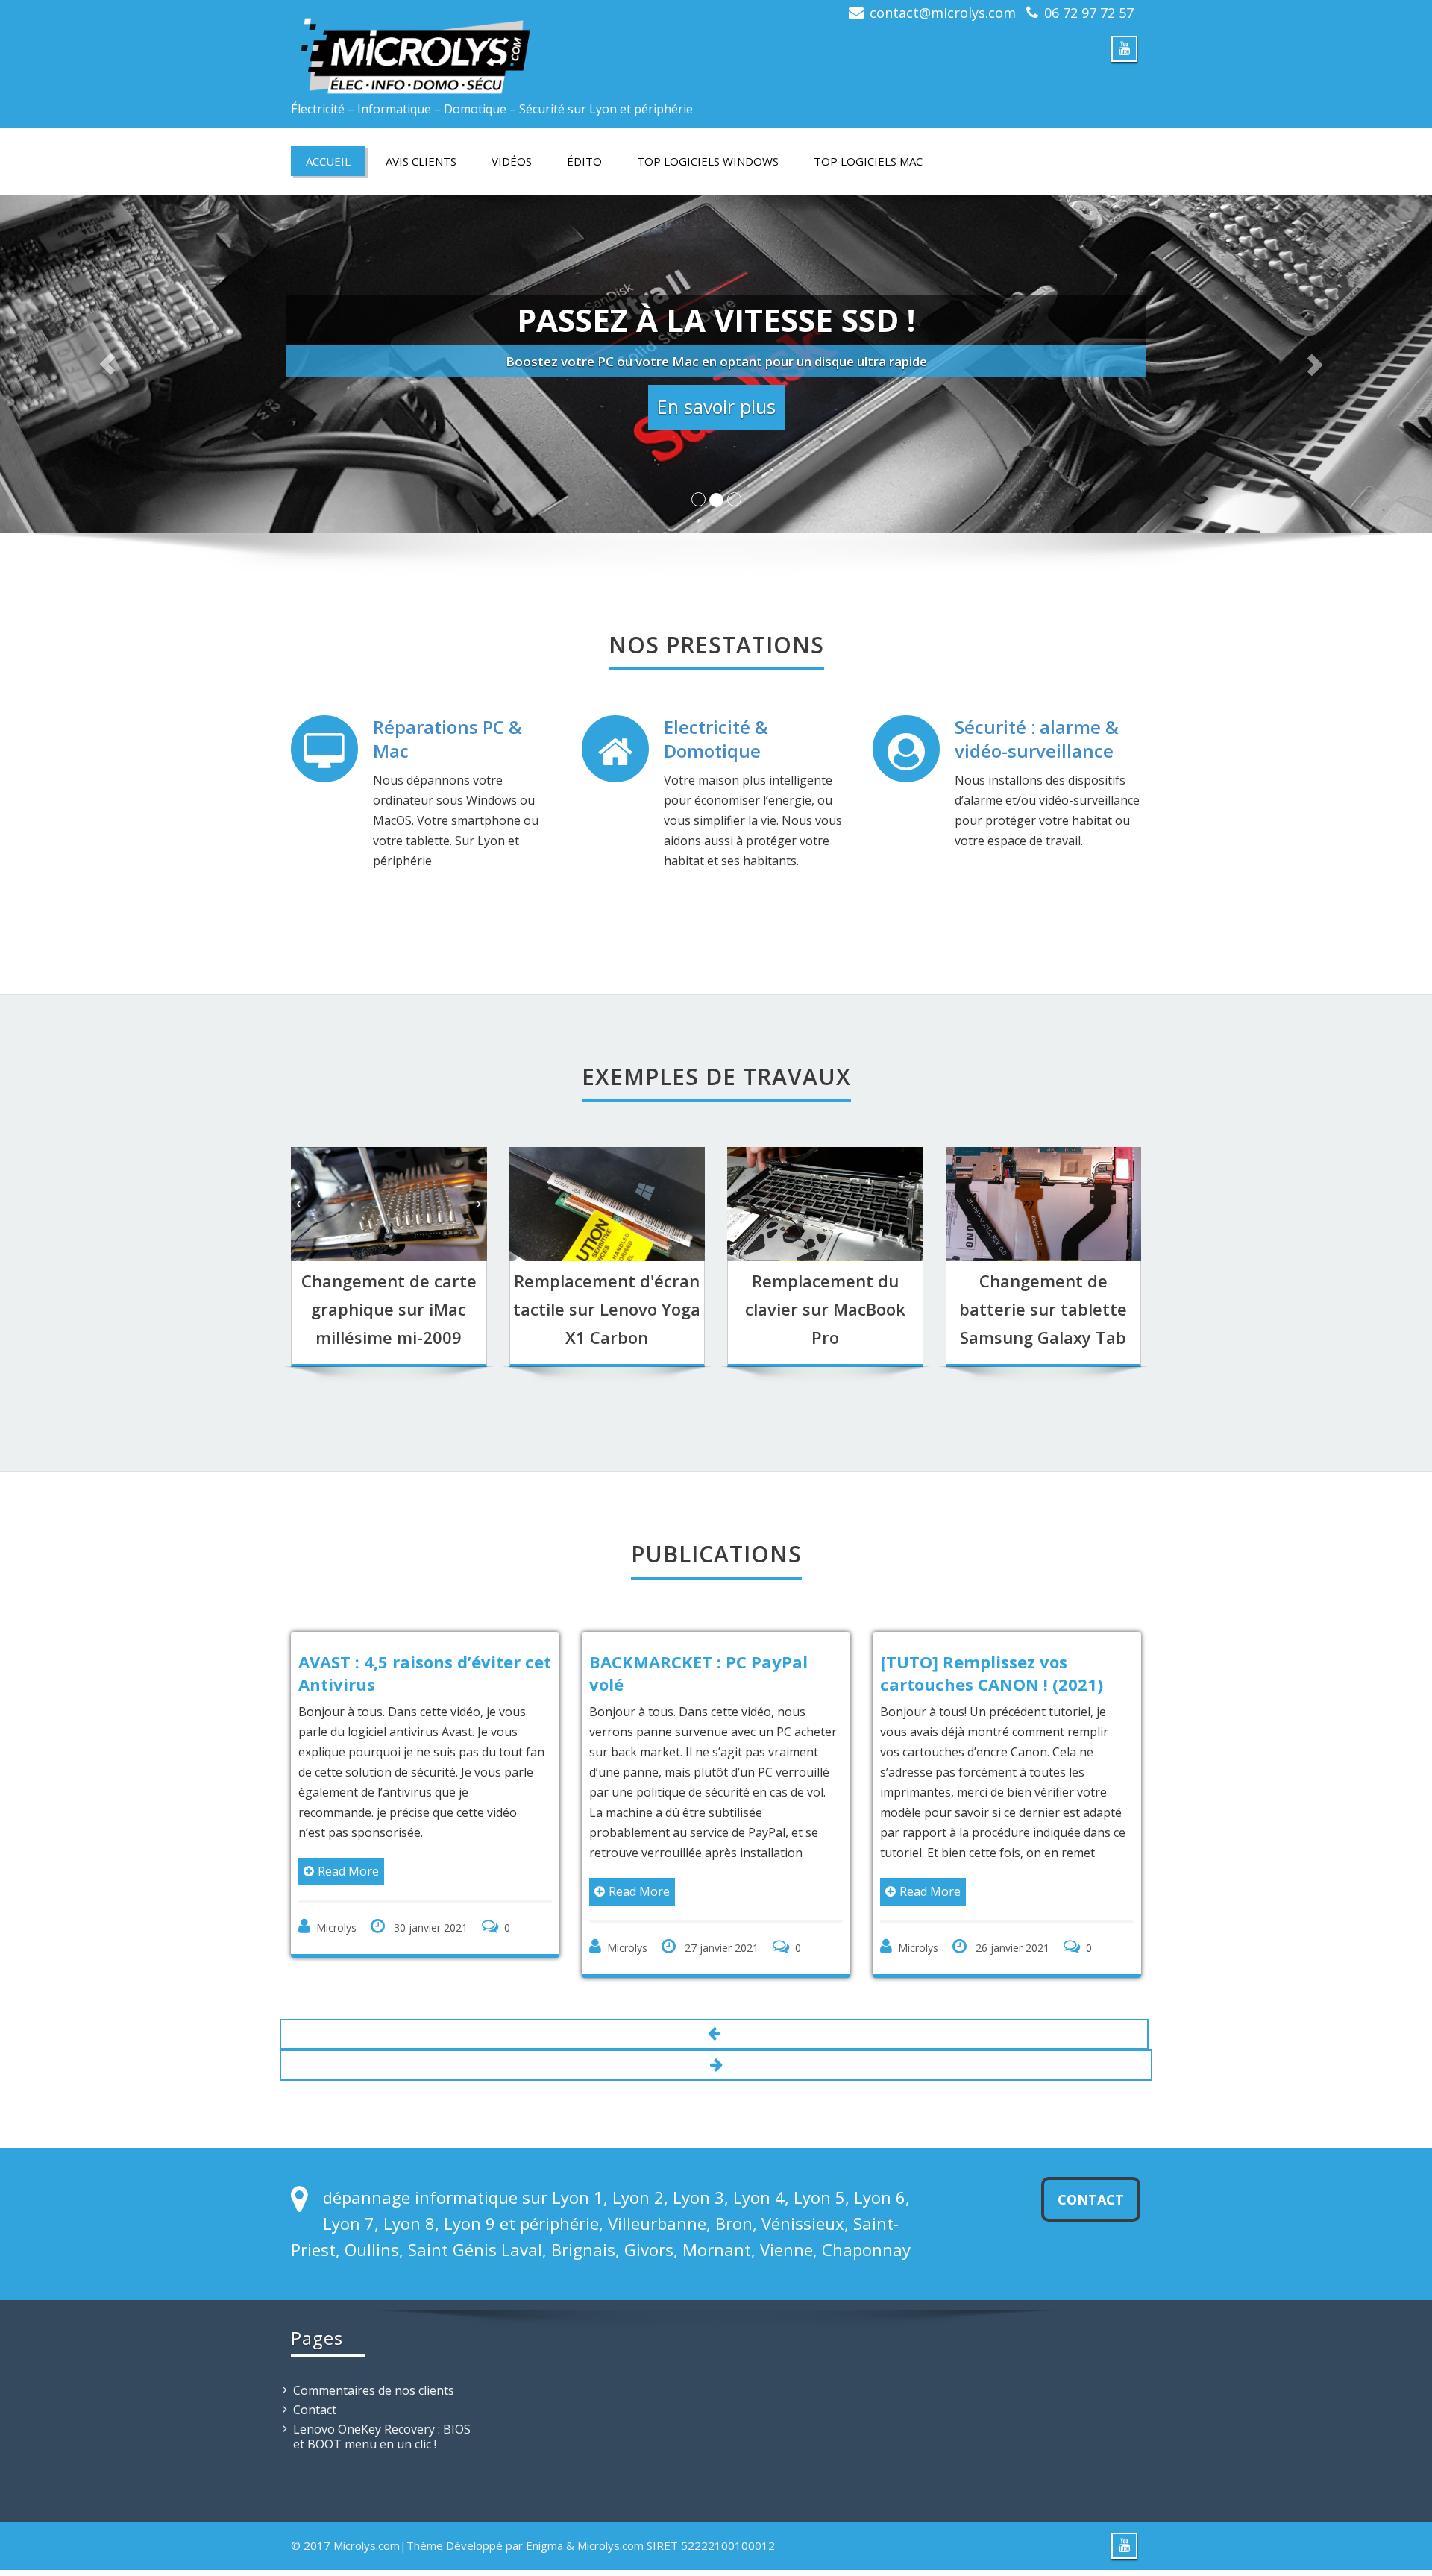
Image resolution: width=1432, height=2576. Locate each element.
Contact (1091, 2212)
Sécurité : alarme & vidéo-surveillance (1037, 739)
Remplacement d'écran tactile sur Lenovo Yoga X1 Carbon (607, 1309)
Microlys (569, 1948)
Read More (290, 1871)
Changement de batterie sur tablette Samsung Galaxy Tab (1043, 1309)
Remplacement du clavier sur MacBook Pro (825, 1309)
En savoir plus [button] (716, 406)
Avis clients (421, 161)
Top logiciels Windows (708, 161)
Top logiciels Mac (868, 161)
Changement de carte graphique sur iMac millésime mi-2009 (389, 1309)
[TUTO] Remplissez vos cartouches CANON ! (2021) (933, 1673)
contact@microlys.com (943, 13)
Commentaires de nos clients (374, 2403)
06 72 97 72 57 (1089, 13)
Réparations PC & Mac (447, 739)
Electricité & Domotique (716, 739)
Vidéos (512, 161)
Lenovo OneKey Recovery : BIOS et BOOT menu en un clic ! (382, 2449)
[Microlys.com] (498, 48)
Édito (584, 161)
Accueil (328, 161)
